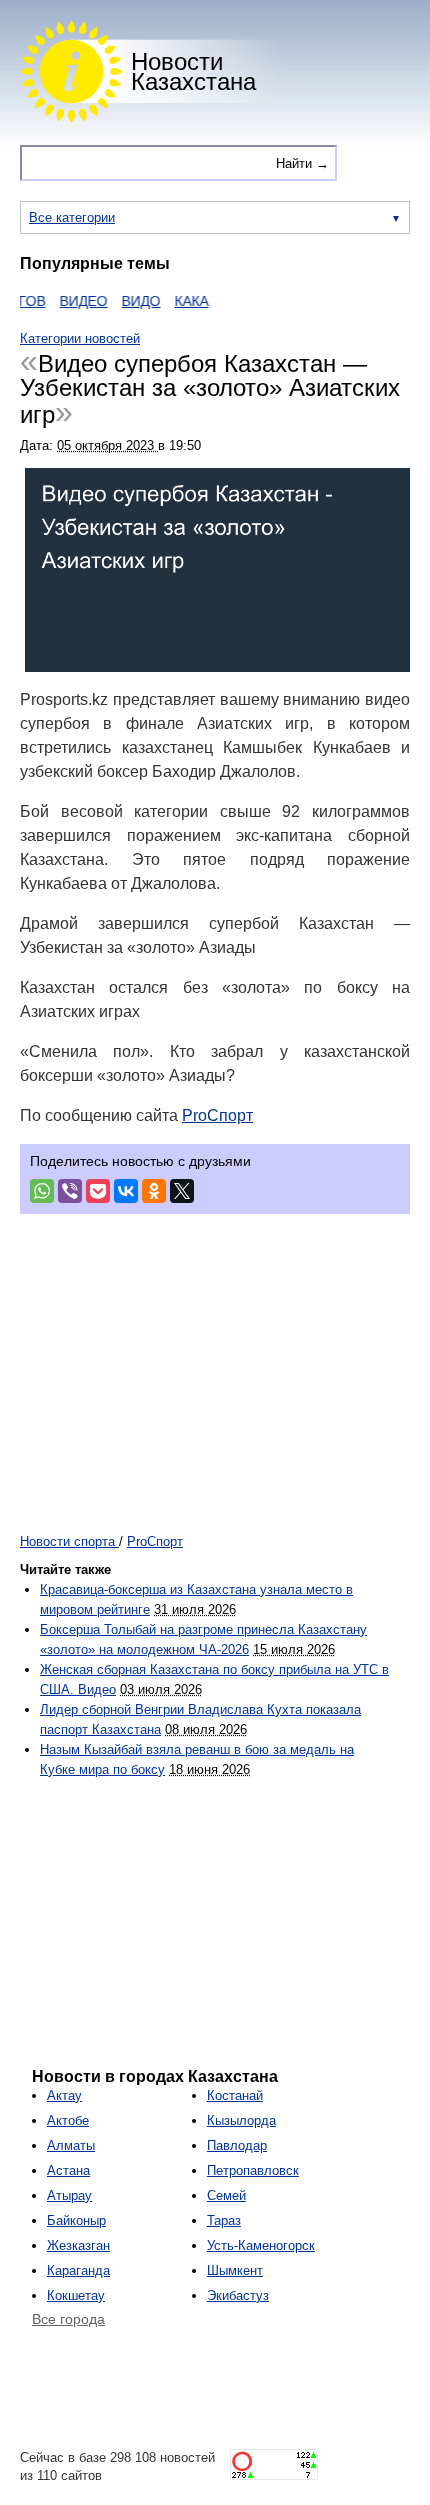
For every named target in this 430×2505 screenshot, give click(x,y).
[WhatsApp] (42, 1191)
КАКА (179, 301)
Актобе (68, 2120)
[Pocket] (98, 1191)
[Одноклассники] (154, 1191)
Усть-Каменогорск (261, 2245)
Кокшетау (76, 2295)
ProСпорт (217, 1115)
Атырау (69, 2195)
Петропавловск (253, 2170)
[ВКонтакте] (126, 1191)
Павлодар (237, 2145)
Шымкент (235, 2270)
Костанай (235, 2095)
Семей (226, 2195)
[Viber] (70, 1191)
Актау (64, 2095)
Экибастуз (238, 2295)
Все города (68, 2319)
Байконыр (76, 2220)
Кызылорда (241, 2120)
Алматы (71, 2145)
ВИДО (128, 301)
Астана (68, 2170)
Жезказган (78, 2245)
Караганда (78, 2270)
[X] (182, 1191)
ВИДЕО (71, 301)
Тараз (224, 2220)
